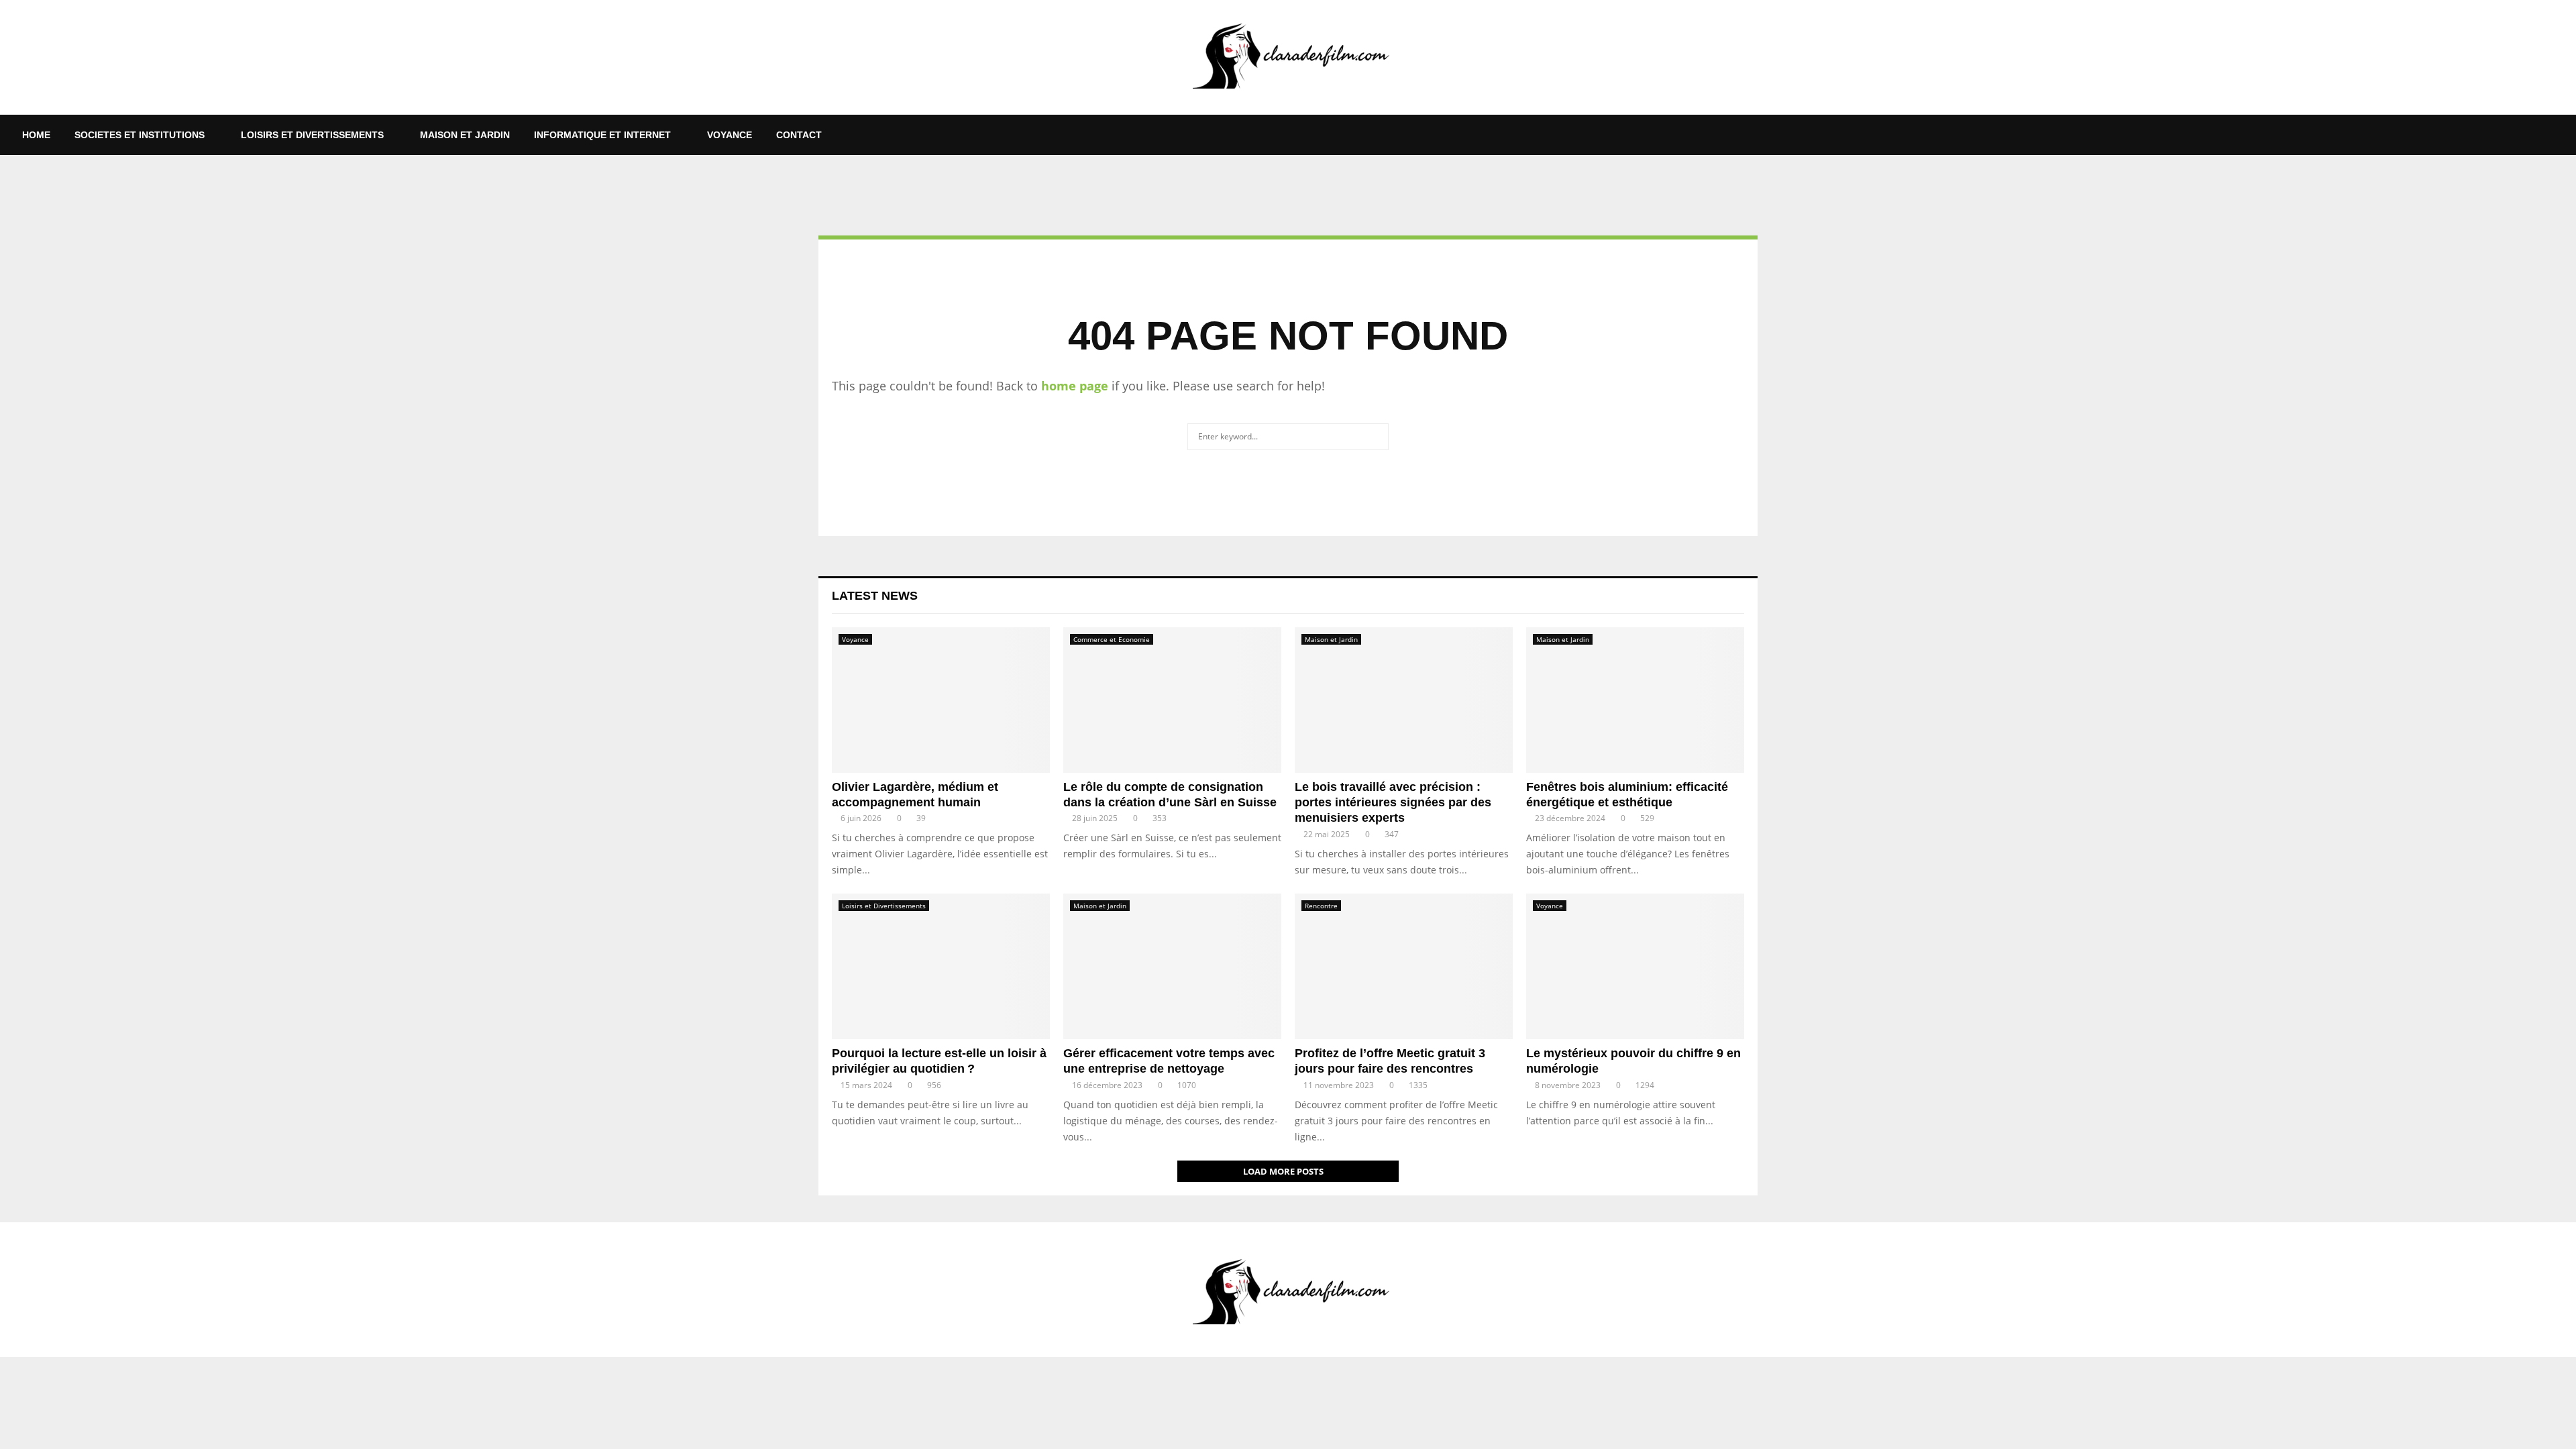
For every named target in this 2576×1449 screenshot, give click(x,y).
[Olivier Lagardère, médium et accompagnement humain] (941, 700)
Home (36, 135)
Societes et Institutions (140, 135)
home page (1075, 386)
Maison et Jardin (465, 135)
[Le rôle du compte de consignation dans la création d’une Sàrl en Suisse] (1172, 700)
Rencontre (1321, 906)
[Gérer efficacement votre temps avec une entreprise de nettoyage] (1172, 966)
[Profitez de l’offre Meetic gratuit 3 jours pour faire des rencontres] (1404, 966)
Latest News (875, 596)
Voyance (730, 135)
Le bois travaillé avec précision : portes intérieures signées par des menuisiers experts (1393, 803)
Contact (799, 135)
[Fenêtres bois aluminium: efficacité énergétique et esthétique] (1635, 700)
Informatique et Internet (602, 135)
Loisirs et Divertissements (312, 135)
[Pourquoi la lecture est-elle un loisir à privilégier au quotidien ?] (941, 966)
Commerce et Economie (1112, 639)
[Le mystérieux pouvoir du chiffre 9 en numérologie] (1635, 966)
